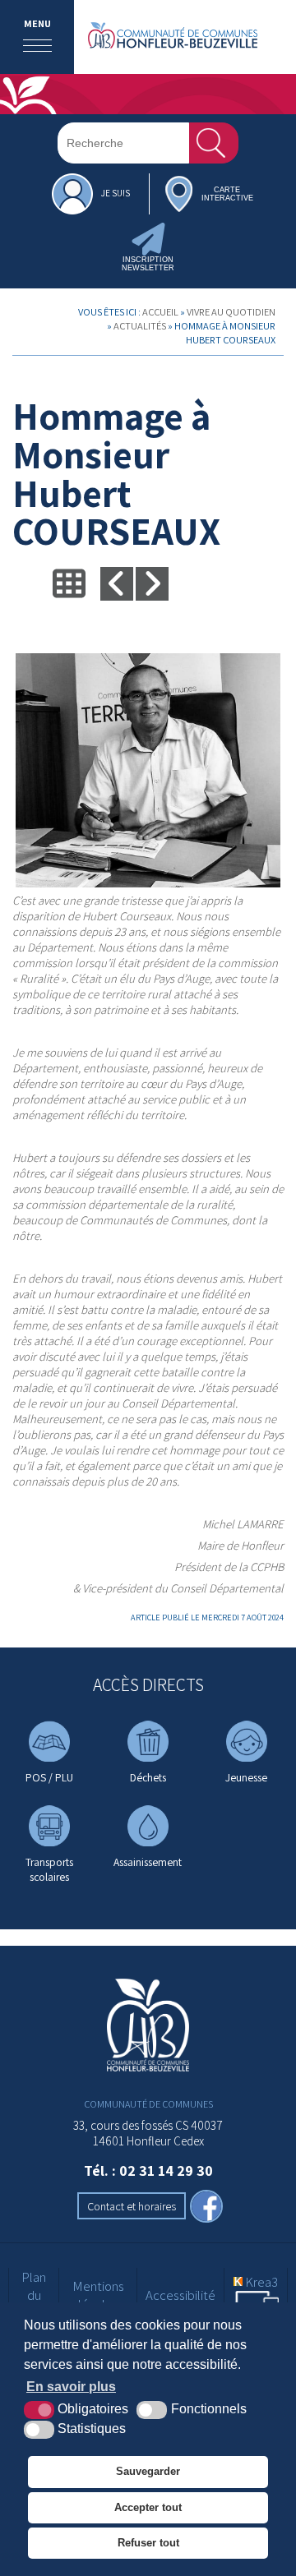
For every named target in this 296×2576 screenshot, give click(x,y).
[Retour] (69, 583)
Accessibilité (180, 2295)
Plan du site (34, 2295)
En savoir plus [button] (71, 2387)
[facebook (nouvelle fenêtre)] (206, 2208)
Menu (37, 23)
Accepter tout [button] (148, 2507)
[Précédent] (117, 583)
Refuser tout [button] (148, 2543)
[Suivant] (152, 583)
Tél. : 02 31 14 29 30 (148, 2170)
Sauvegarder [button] (148, 2471)
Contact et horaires (132, 2206)
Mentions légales (98, 2295)
